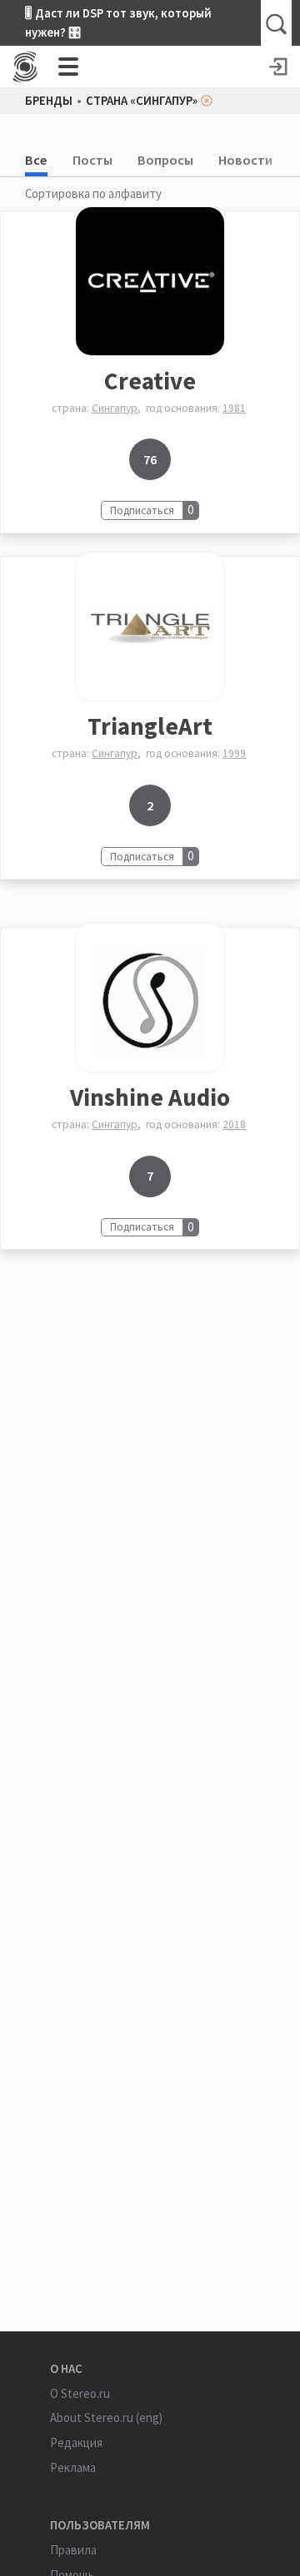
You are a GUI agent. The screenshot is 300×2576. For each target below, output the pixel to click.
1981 (234, 408)
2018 (234, 1125)
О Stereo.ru (80, 2393)
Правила (73, 2550)
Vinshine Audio (150, 1097)
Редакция (76, 2442)
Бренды (49, 101)
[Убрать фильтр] (207, 101)
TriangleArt (150, 726)
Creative (150, 381)
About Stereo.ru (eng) (106, 2417)
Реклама (73, 2467)
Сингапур (115, 408)
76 (150, 459)
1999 (234, 753)
